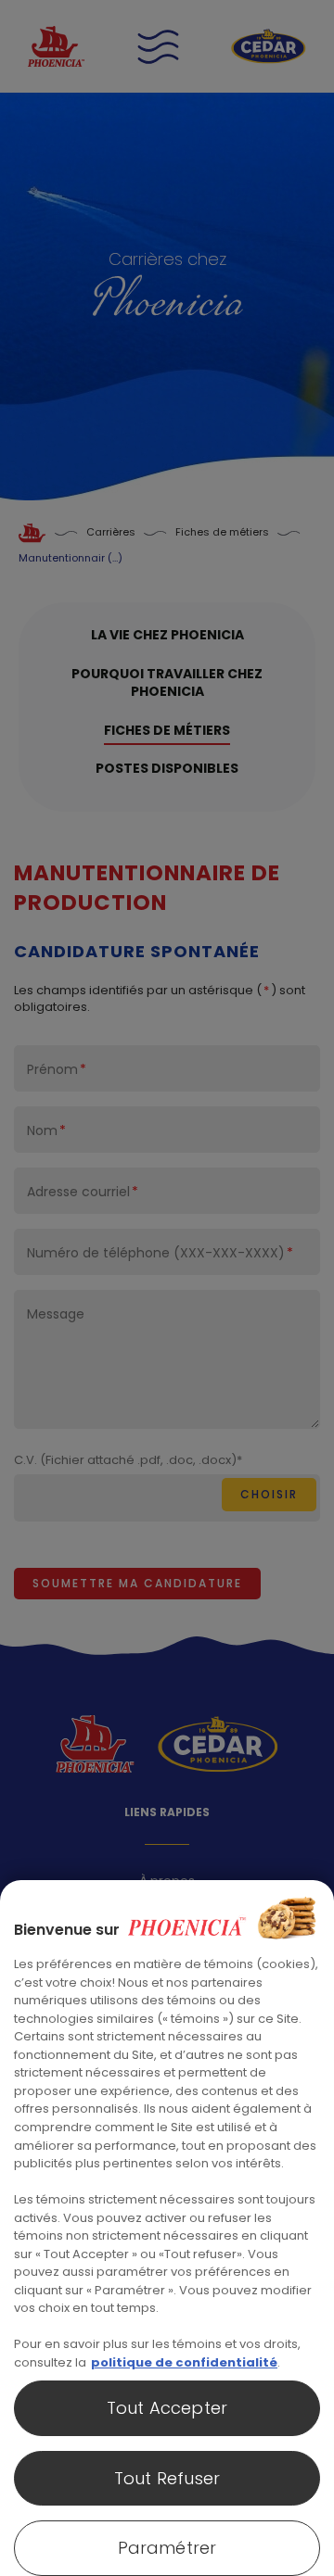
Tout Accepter (167, 2408)
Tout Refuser (167, 2478)
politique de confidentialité (184, 2362)
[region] (167, 2228)
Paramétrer (167, 2548)
